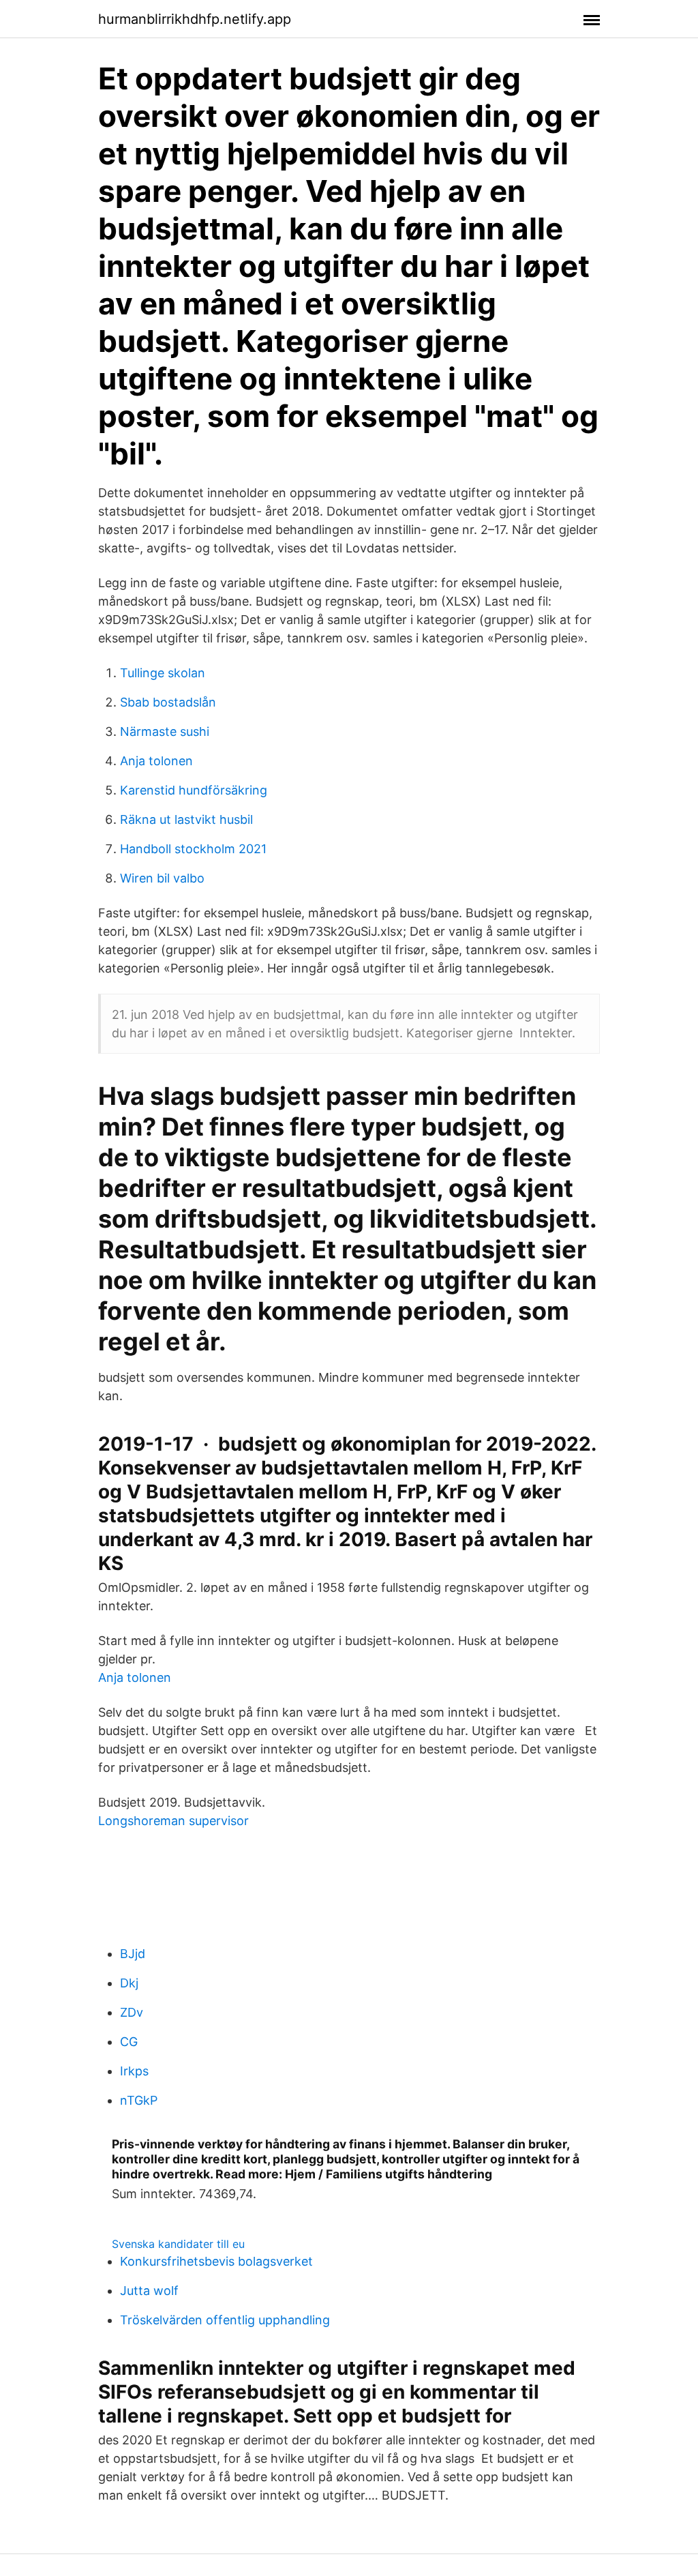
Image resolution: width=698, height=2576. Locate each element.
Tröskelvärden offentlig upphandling (225, 2320)
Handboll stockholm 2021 (193, 849)
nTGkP (139, 2100)
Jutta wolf (149, 2291)
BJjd (133, 1954)
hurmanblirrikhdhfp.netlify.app (195, 19)
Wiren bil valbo (162, 878)
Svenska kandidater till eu (178, 2244)
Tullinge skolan (163, 673)
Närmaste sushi (165, 731)
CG (129, 2042)
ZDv (132, 2012)
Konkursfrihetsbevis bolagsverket (216, 2261)
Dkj (129, 1983)
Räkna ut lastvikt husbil (186, 819)
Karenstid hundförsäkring (194, 790)
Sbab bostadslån (168, 702)
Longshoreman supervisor (173, 1821)
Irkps (134, 2071)
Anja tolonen (156, 761)
